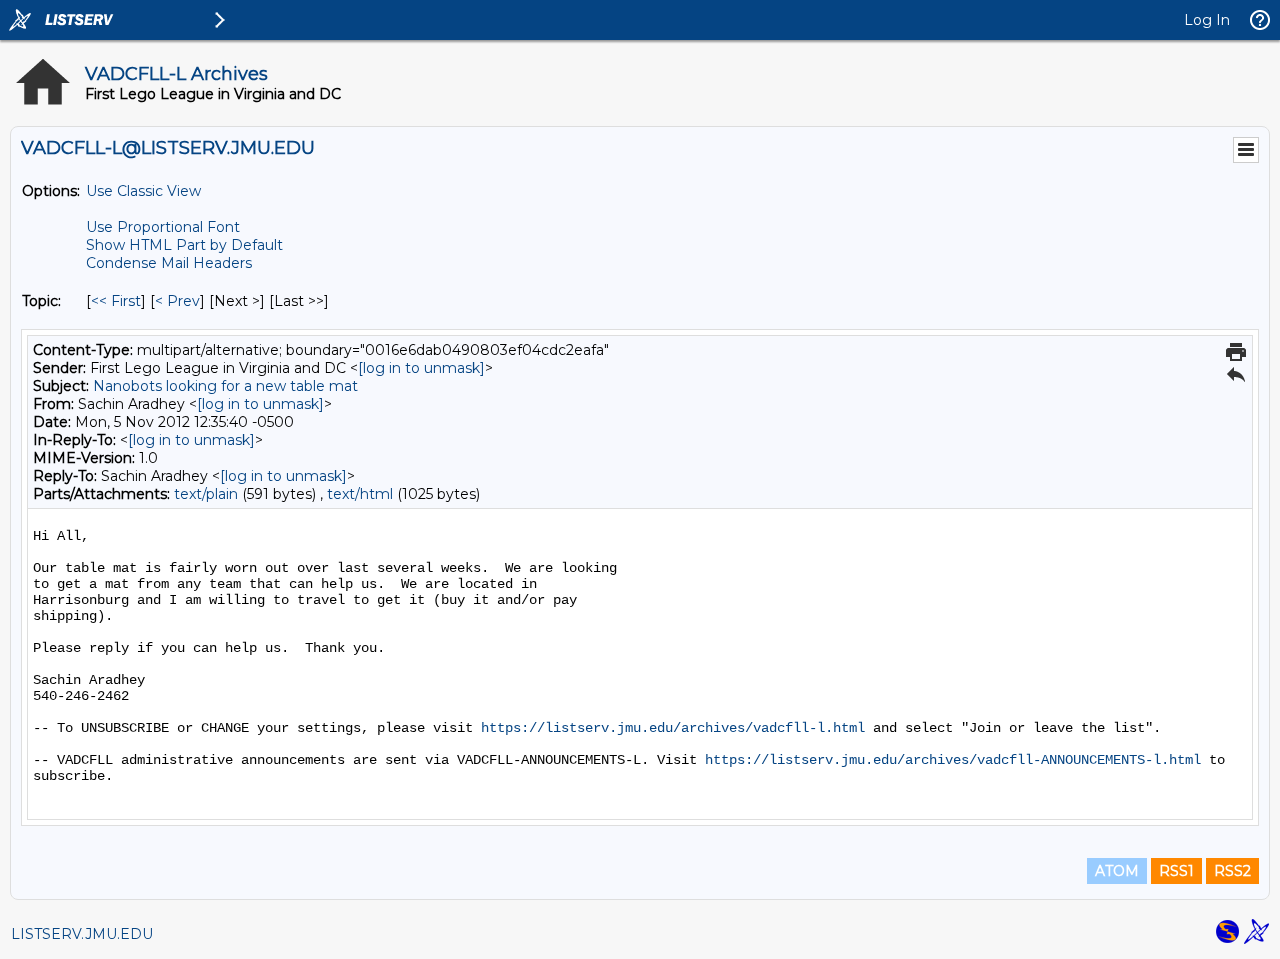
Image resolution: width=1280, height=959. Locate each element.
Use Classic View (143, 191)
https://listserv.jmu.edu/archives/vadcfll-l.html (673, 728)
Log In (1207, 20)
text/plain (206, 494)
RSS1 (1176, 871)
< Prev (177, 301)
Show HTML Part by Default (184, 245)
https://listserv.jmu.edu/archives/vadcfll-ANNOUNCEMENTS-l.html (953, 760)
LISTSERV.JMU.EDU (82, 934)
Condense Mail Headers (169, 263)
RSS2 (1232, 871)
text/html (360, 494)
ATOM (1117, 871)
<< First (116, 301)
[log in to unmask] (421, 368)
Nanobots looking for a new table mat (225, 386)
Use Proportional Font (163, 227)
